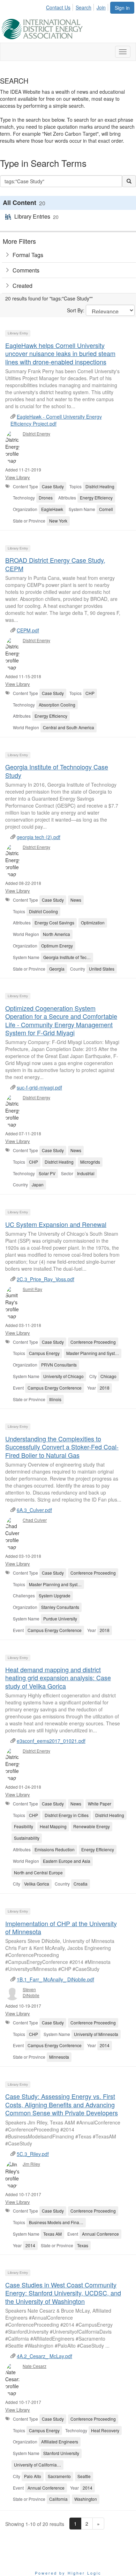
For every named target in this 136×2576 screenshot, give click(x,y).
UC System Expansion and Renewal (56, 1224)
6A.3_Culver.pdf (34, 1510)
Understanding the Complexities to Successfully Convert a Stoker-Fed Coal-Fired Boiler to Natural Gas (62, 1447)
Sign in (122, 8)
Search (84, 7)
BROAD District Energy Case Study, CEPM (55, 564)
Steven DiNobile (31, 1992)
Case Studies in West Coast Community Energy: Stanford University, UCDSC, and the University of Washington (63, 2293)
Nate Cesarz (35, 2366)
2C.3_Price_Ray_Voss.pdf (46, 1279)
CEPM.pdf (28, 630)
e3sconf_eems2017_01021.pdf (51, 1741)
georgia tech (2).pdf (39, 837)
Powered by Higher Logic (68, 2573)
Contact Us (58, 7)
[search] (129, 181)
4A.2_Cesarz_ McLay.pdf (44, 2356)
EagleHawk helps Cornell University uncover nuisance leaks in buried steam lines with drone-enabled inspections (60, 353)
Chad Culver (35, 1520)
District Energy (36, 434)
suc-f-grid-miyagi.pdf (39, 1087)
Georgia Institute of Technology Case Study (57, 771)
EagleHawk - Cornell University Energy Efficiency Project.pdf (56, 420)
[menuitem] (60, 6)
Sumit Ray (32, 1289)
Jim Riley (31, 2164)
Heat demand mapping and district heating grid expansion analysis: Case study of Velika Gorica (58, 1678)
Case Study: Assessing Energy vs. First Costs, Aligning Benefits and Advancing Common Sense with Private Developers (62, 2104)
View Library (18, 477)
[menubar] (78, 6)
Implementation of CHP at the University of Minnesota (61, 1927)
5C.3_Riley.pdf (33, 2154)
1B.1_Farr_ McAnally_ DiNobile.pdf (55, 1979)
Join (101, 7)
